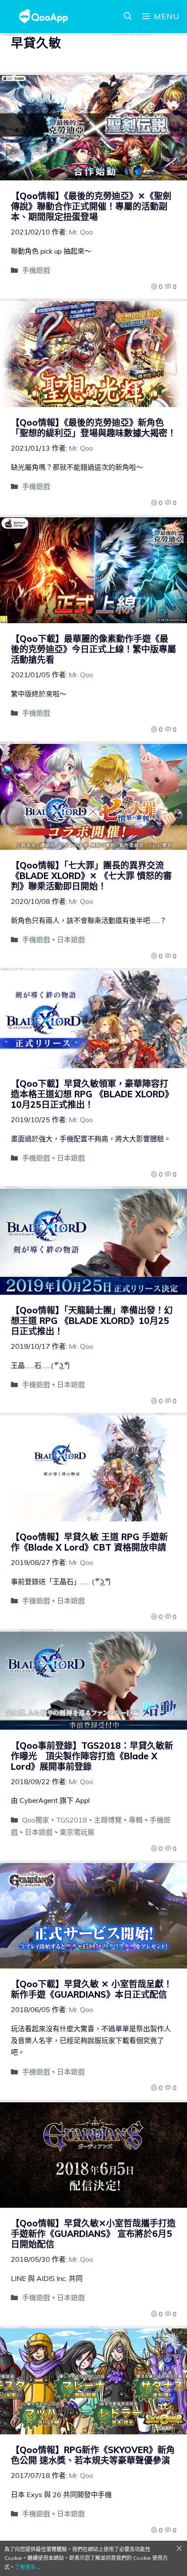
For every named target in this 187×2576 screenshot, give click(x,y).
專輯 (136, 1820)
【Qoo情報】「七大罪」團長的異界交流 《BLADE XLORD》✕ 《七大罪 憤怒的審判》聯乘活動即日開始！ (92, 876)
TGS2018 (72, 1820)
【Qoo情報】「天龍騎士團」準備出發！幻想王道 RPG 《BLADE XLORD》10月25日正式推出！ (92, 1321)
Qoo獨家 (36, 1820)
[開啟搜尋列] (128, 17)
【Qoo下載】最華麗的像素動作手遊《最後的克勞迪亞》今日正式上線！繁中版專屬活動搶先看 (93, 649)
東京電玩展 (77, 1832)
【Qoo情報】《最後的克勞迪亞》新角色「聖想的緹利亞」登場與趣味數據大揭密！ (93, 428)
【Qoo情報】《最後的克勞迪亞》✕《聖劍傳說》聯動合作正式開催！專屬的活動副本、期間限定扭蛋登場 (91, 206)
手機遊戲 (36, 270)
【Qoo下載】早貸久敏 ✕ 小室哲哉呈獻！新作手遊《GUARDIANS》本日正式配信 (92, 1989)
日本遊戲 (71, 940)
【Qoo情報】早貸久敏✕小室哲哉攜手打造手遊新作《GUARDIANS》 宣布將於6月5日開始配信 (93, 2234)
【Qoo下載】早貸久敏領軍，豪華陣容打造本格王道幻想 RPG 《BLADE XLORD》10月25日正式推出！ (92, 1094)
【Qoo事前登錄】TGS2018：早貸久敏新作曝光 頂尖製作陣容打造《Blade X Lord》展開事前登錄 (92, 1756)
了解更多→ (28, 2567)
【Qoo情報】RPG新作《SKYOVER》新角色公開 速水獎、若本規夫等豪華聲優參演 (93, 2455)
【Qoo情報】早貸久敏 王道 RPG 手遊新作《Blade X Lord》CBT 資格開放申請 (89, 1542)
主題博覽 (108, 1820)
